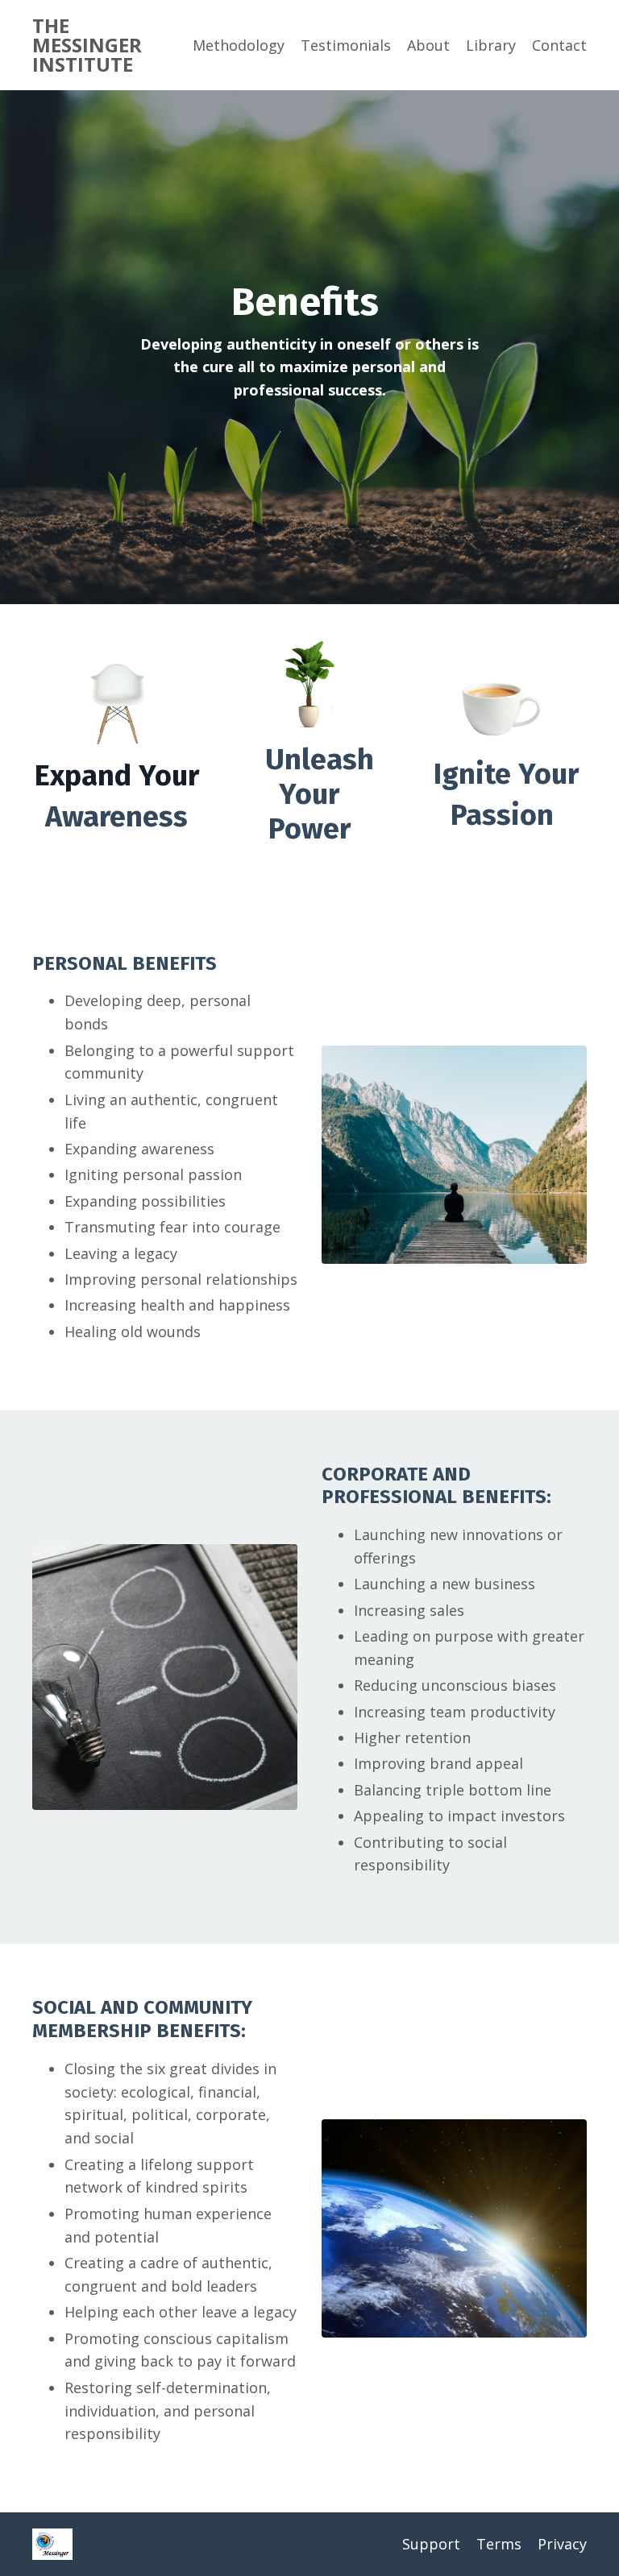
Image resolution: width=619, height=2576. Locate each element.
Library (491, 45)
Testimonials (346, 45)
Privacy (562, 2544)
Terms (499, 2544)
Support (431, 2544)
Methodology (239, 45)
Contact (559, 45)
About (428, 45)
